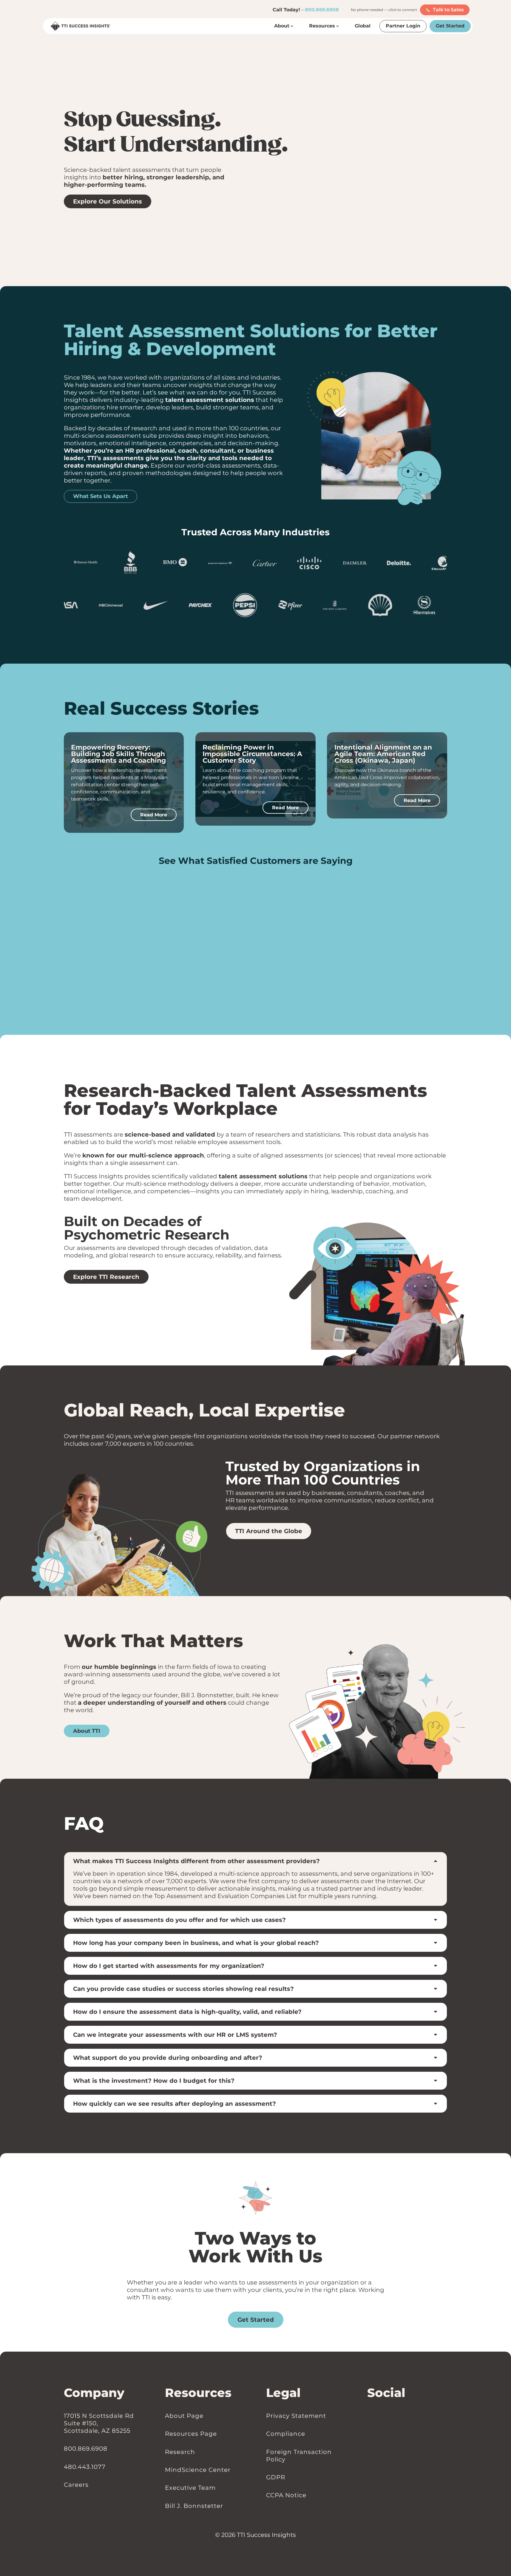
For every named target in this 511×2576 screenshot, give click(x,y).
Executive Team (190, 2488)
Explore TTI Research (106, 1277)
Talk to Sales (448, 10)
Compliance (286, 2434)
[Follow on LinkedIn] (370, 2416)
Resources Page (191, 2434)
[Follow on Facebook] (376, 2416)
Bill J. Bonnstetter (194, 2506)
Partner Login (403, 26)
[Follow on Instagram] (382, 2416)
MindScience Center (198, 2470)
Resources (322, 26)
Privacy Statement (296, 2416)
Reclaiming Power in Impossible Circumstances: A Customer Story (252, 754)
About (282, 26)
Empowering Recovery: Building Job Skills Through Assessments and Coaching (118, 754)
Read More (154, 815)
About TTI (87, 1731)
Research (180, 2452)
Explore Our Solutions (108, 201)
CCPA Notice (286, 2495)
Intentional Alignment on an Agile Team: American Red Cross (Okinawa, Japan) (383, 754)
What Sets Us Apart (101, 496)
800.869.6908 (322, 10)
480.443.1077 (85, 2467)
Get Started (450, 26)
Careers (76, 2485)
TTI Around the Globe (269, 1531)
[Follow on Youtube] (388, 2416)
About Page (184, 2416)
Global (363, 26)
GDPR (276, 2477)
